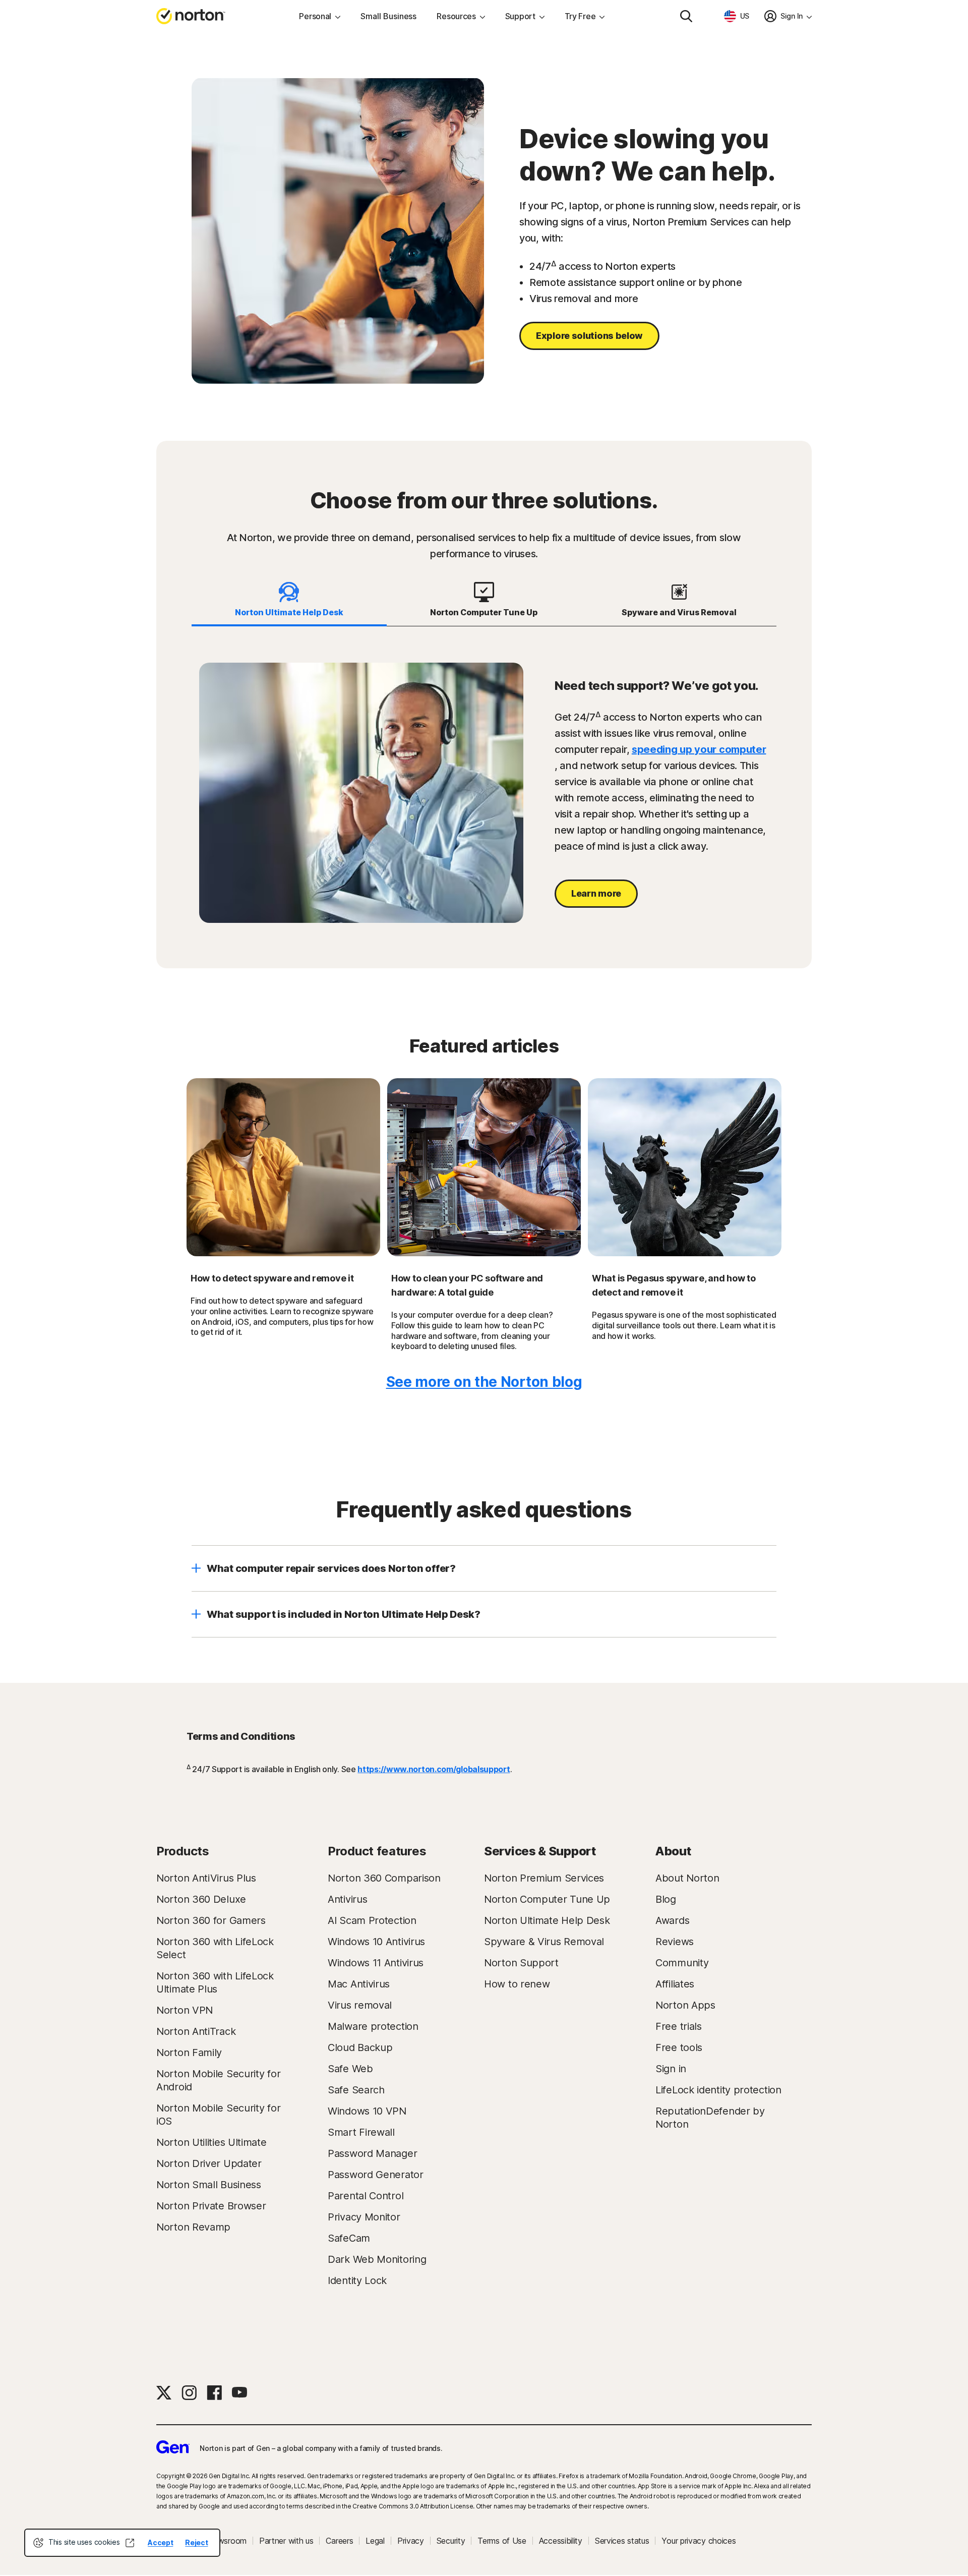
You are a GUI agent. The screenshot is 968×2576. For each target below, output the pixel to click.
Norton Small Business (209, 2185)
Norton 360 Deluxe (201, 1899)
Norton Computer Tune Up (547, 1899)
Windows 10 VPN (367, 2111)
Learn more (596, 893)
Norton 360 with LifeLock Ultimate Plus (215, 1982)
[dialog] (122, 2543)
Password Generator (376, 2175)
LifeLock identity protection (718, 2090)
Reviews (675, 1942)
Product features (377, 1851)
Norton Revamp (193, 2227)
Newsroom (227, 2541)
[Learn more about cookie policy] (130, 2543)
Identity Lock (357, 2280)
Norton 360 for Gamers (211, 1920)
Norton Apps (685, 2005)
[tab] (289, 600)
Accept (160, 2542)
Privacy (411, 2541)
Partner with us (286, 2541)
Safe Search (356, 2090)
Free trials (679, 2026)
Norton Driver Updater (209, 2163)
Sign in (671, 2069)
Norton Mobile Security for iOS (218, 2115)
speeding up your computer (699, 749)
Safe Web (350, 2069)
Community (682, 1963)
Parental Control (366, 2196)
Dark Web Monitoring (377, 2259)
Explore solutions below (589, 336)
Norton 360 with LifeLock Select (215, 1948)
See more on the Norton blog (484, 1382)
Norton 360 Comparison (384, 1878)
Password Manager (372, 2153)
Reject (196, 2542)
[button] (484, 1568)
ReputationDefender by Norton (710, 2118)
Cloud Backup (360, 2047)
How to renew (517, 1984)
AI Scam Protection (372, 1920)
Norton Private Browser (211, 2206)
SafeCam (349, 2238)
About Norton (687, 1878)
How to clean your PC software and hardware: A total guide (467, 1285)
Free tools (679, 2047)
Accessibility (561, 2541)
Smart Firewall (361, 2132)
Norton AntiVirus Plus (206, 1878)
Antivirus (347, 1899)
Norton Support (521, 1963)
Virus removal (360, 2005)
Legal (375, 2541)
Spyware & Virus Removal (544, 1942)
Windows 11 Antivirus (376, 1963)
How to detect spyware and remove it (272, 1278)
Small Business (388, 16)
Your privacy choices (699, 2541)
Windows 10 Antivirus (376, 1942)
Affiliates (675, 1984)
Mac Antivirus (359, 1984)
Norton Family (189, 2053)
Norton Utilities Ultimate (211, 2142)
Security (451, 2541)
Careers (339, 2541)
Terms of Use (502, 2541)
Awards (672, 1920)
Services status (622, 2541)
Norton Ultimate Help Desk (547, 1920)
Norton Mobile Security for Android (218, 2080)
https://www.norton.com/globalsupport (434, 1769)
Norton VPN (185, 2010)
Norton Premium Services (544, 1878)
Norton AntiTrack (196, 2031)
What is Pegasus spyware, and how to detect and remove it (674, 1285)
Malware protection (373, 2026)
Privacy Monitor (364, 2217)
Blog (666, 1899)
